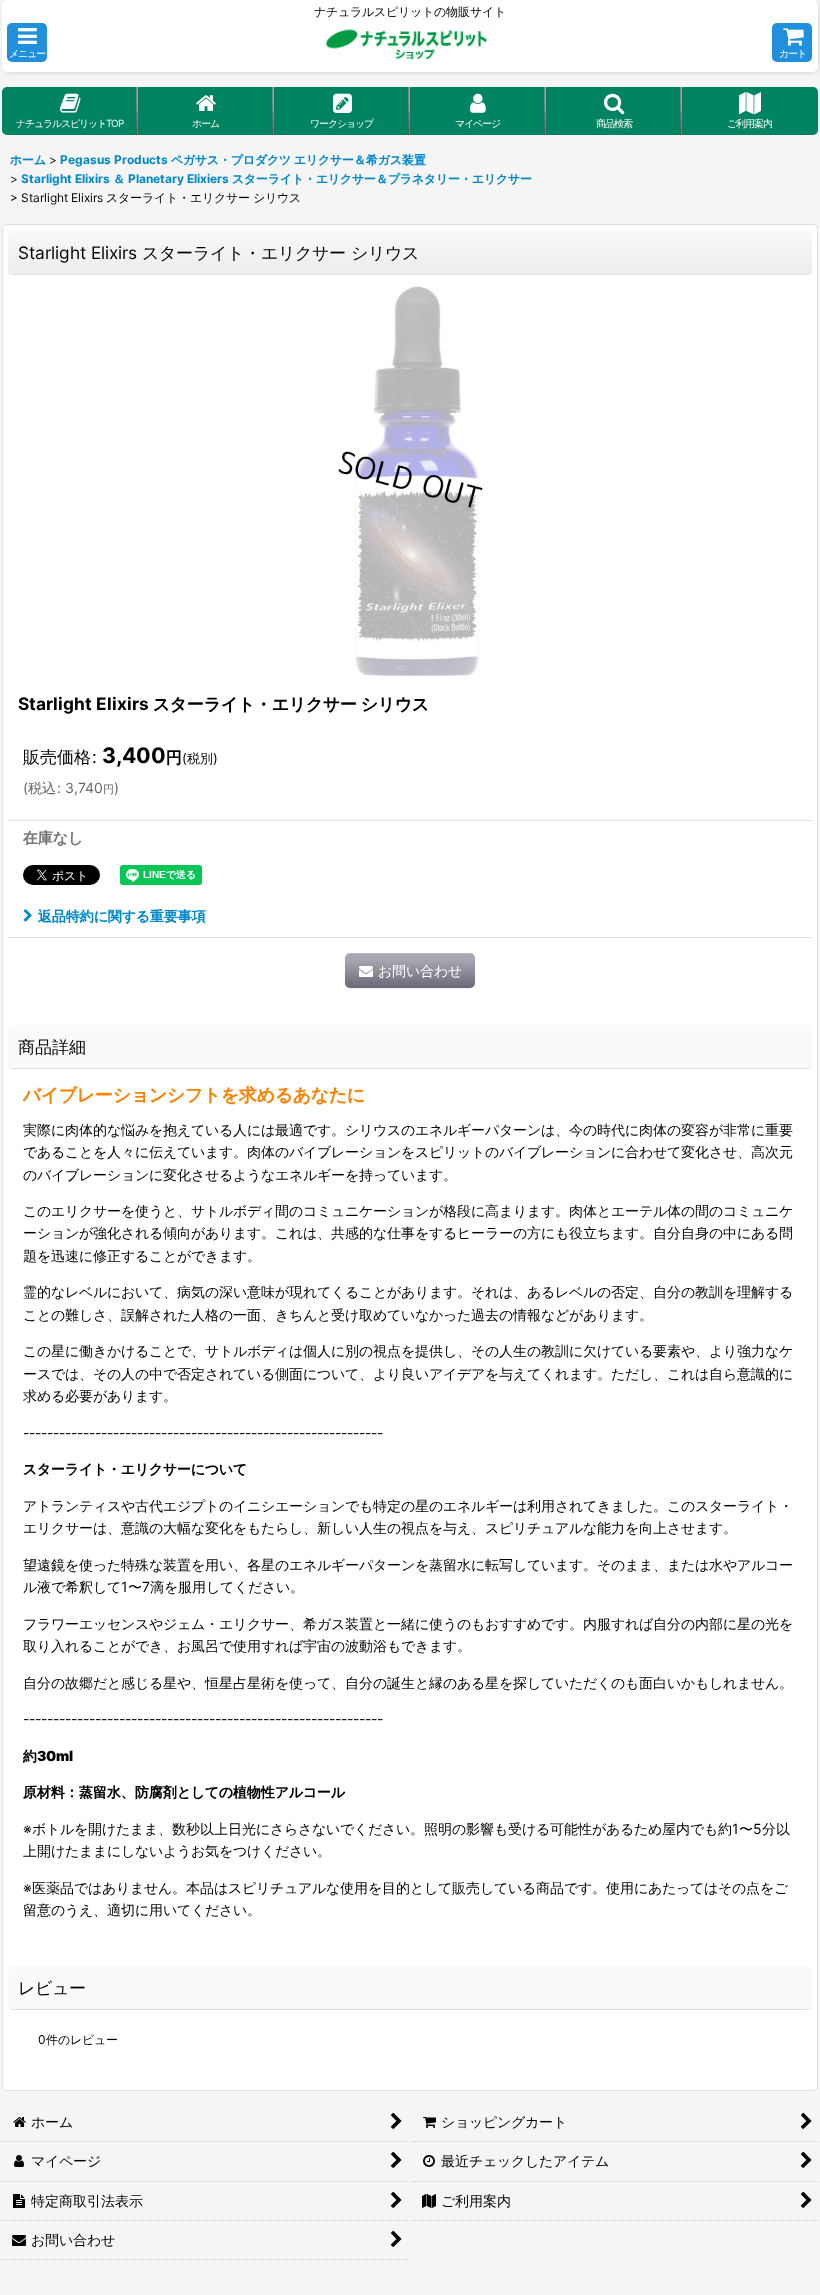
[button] (27, 42)
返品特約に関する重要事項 (122, 915)
